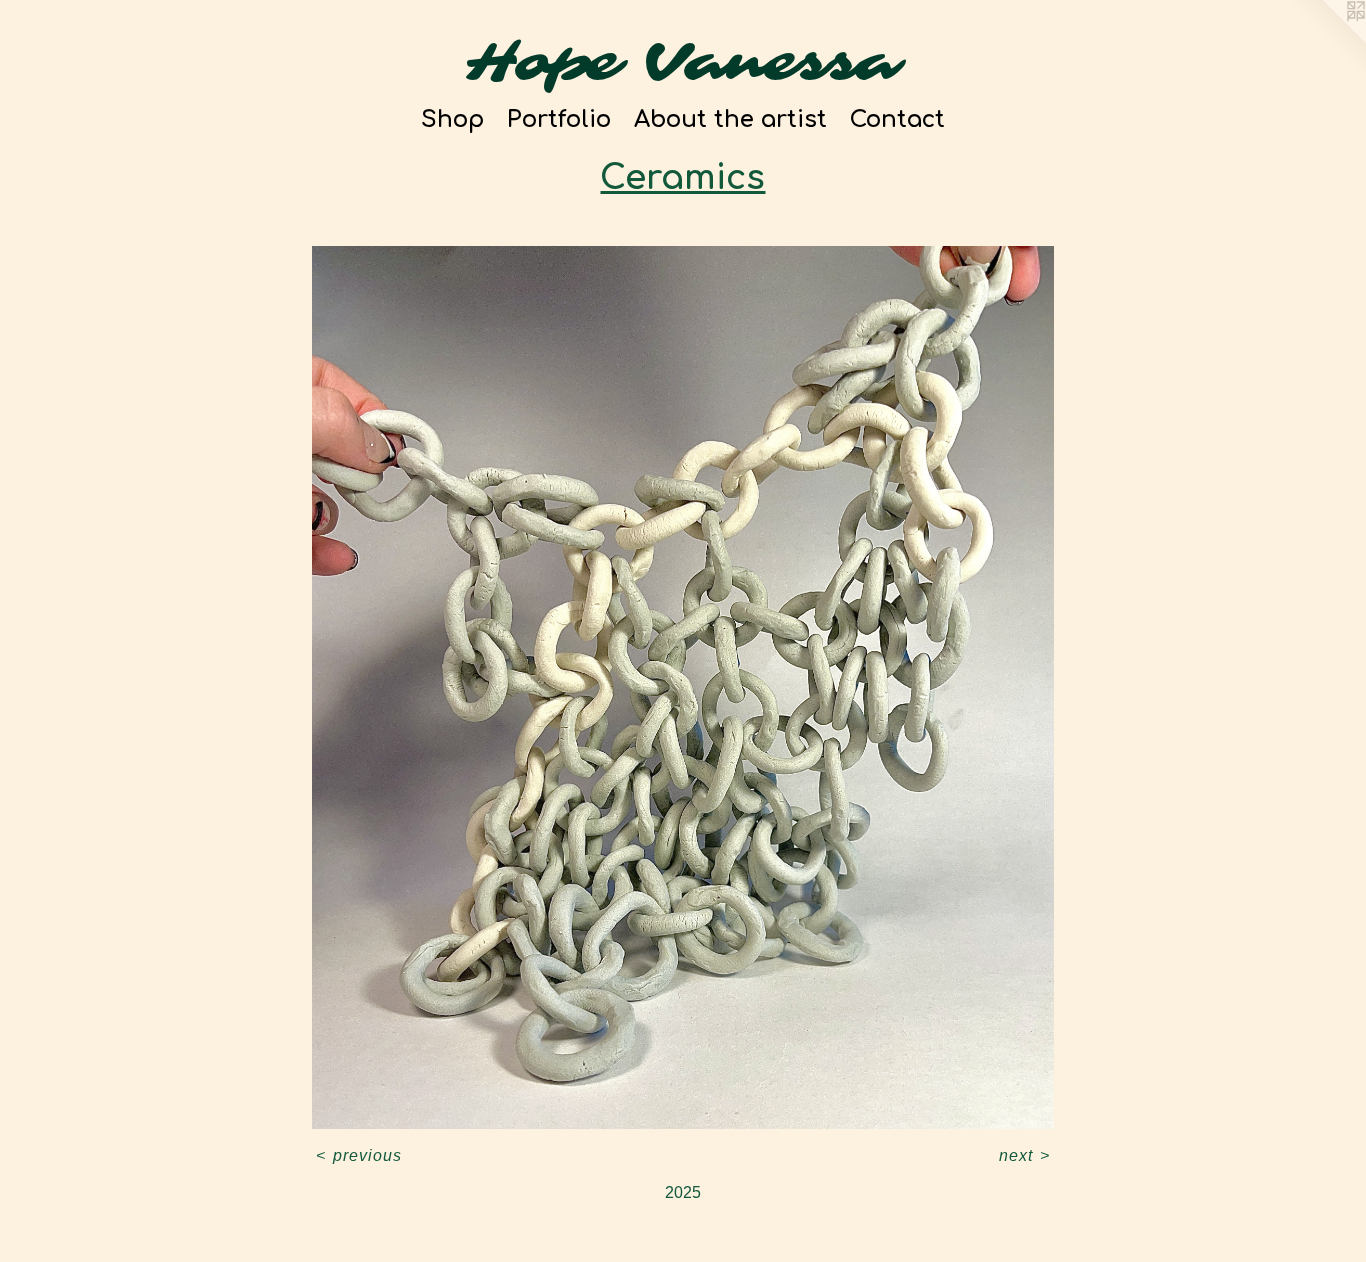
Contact (897, 119)
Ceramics (682, 178)
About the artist (730, 119)
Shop (452, 119)
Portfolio (559, 119)
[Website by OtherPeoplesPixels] (1326, 40)
